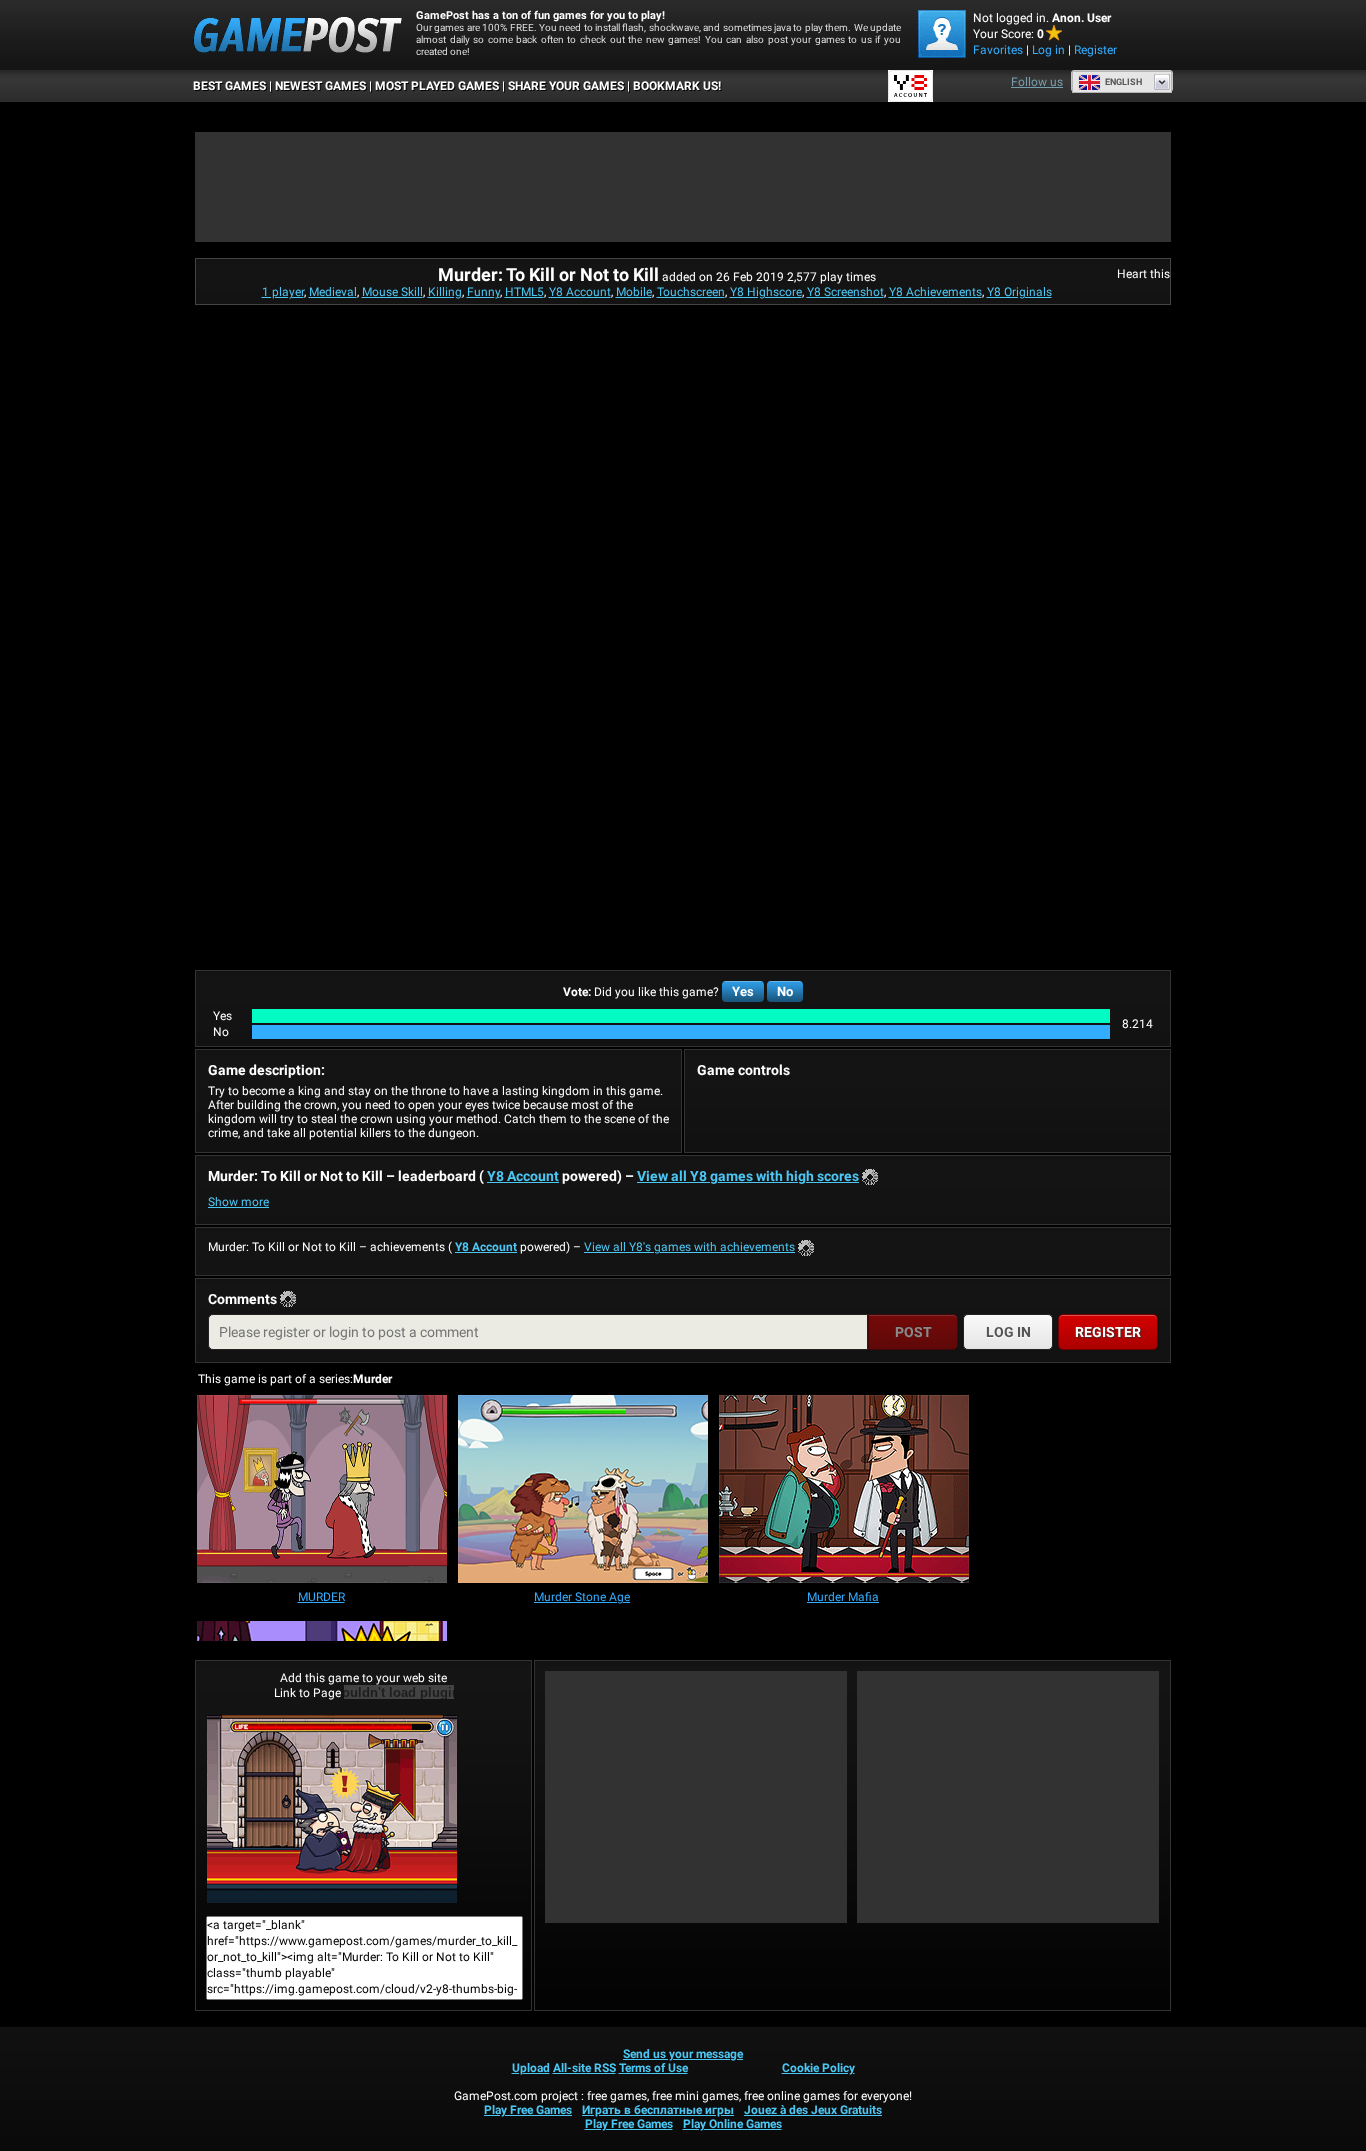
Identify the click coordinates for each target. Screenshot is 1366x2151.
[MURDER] (322, 1490)
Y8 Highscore (766, 292)
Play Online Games (732, 2124)
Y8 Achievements (935, 292)
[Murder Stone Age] (583, 1490)
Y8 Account (580, 292)
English (1123, 82)
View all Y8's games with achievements (689, 1247)
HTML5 (524, 292)
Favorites (998, 50)
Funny (483, 292)
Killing (445, 292)
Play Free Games (528, 2110)
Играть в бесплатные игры (658, 2110)
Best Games (229, 86)
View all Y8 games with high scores (748, 1176)
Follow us (1037, 82)
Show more (238, 1202)
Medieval (333, 292)
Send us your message (683, 2054)
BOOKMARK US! (677, 86)
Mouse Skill (392, 292)
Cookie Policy (818, 2068)
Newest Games (320, 86)
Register (1095, 50)
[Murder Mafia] (844, 1490)
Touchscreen (691, 292)
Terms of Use (653, 2068)
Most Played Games (437, 86)
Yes (743, 991)
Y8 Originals (1019, 292)
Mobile (634, 292)
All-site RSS (584, 2068)
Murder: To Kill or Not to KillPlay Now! (363, 1809)
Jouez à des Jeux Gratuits (813, 2110)
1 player (283, 292)
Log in (1048, 50)
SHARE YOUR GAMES (566, 86)
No (785, 991)
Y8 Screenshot (845, 292)
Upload (531, 2068)
